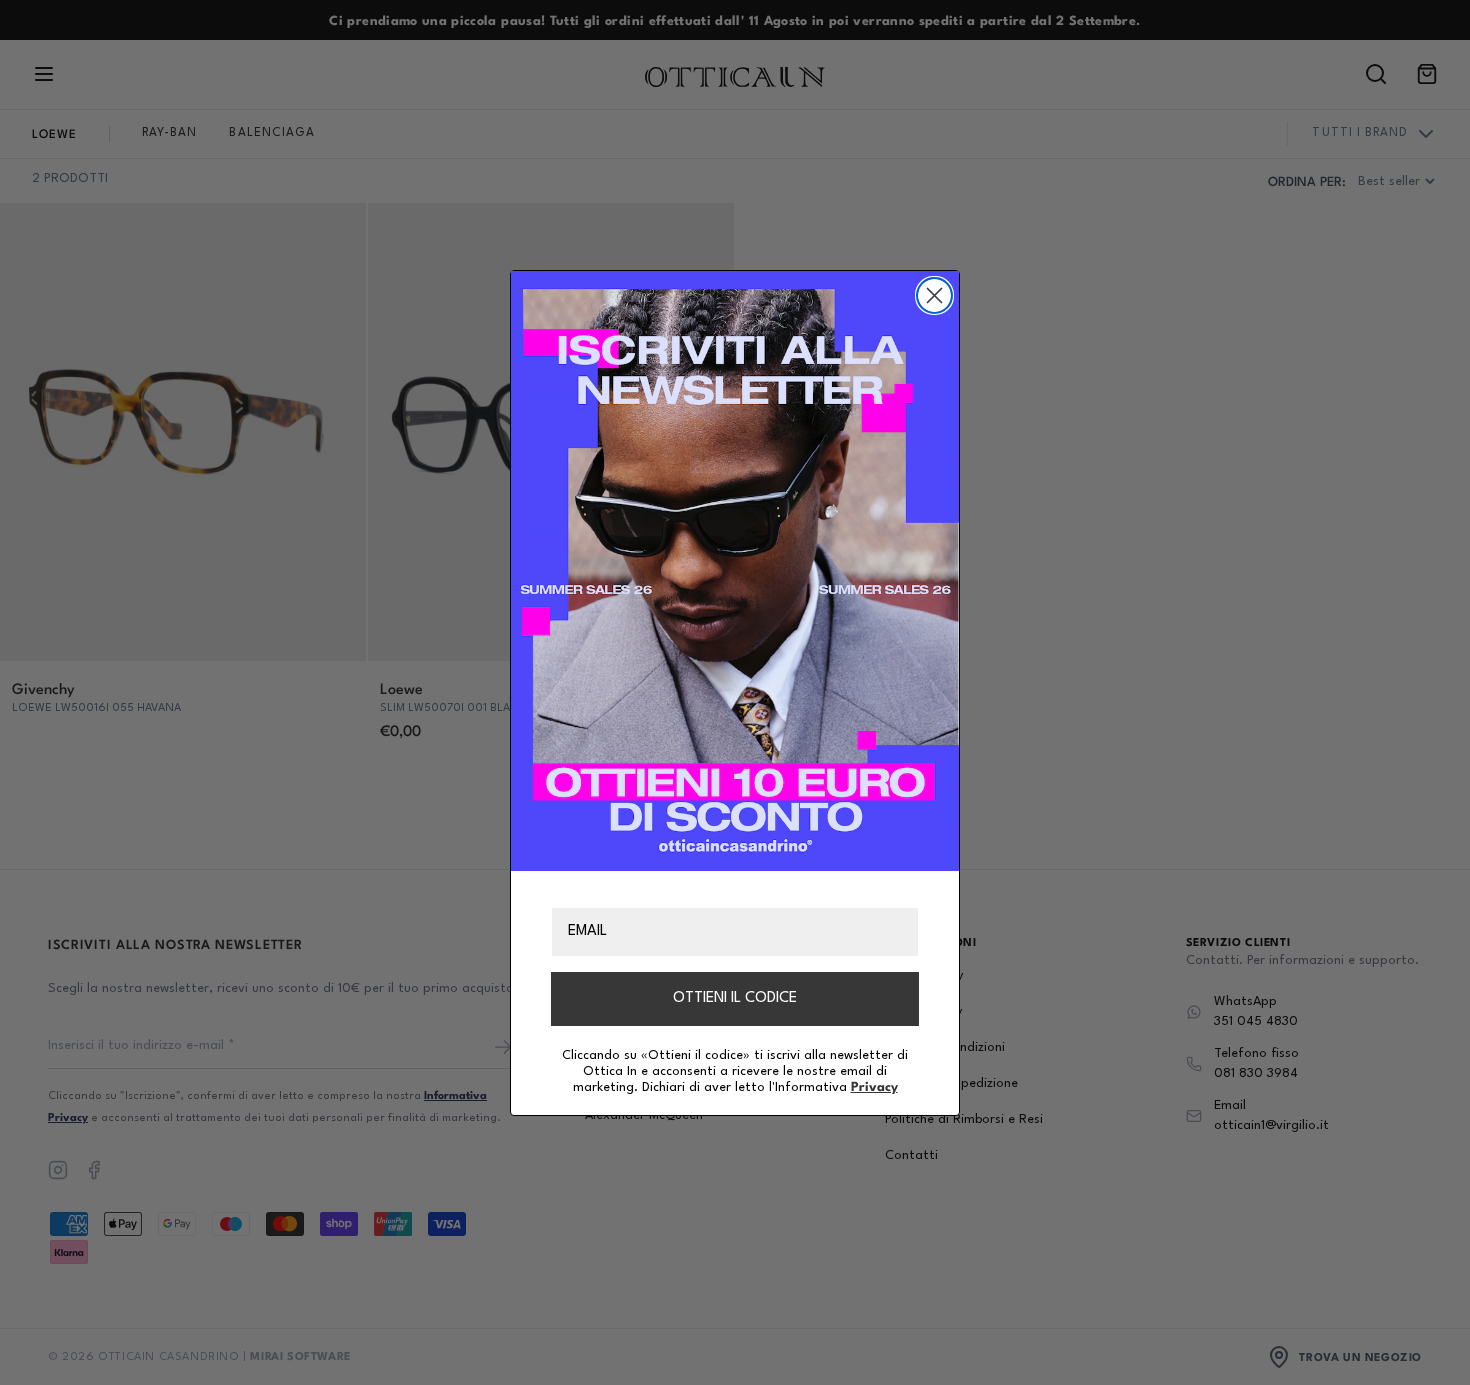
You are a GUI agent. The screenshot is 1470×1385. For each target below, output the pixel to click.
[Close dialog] (934, 295)
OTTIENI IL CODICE (735, 997)
